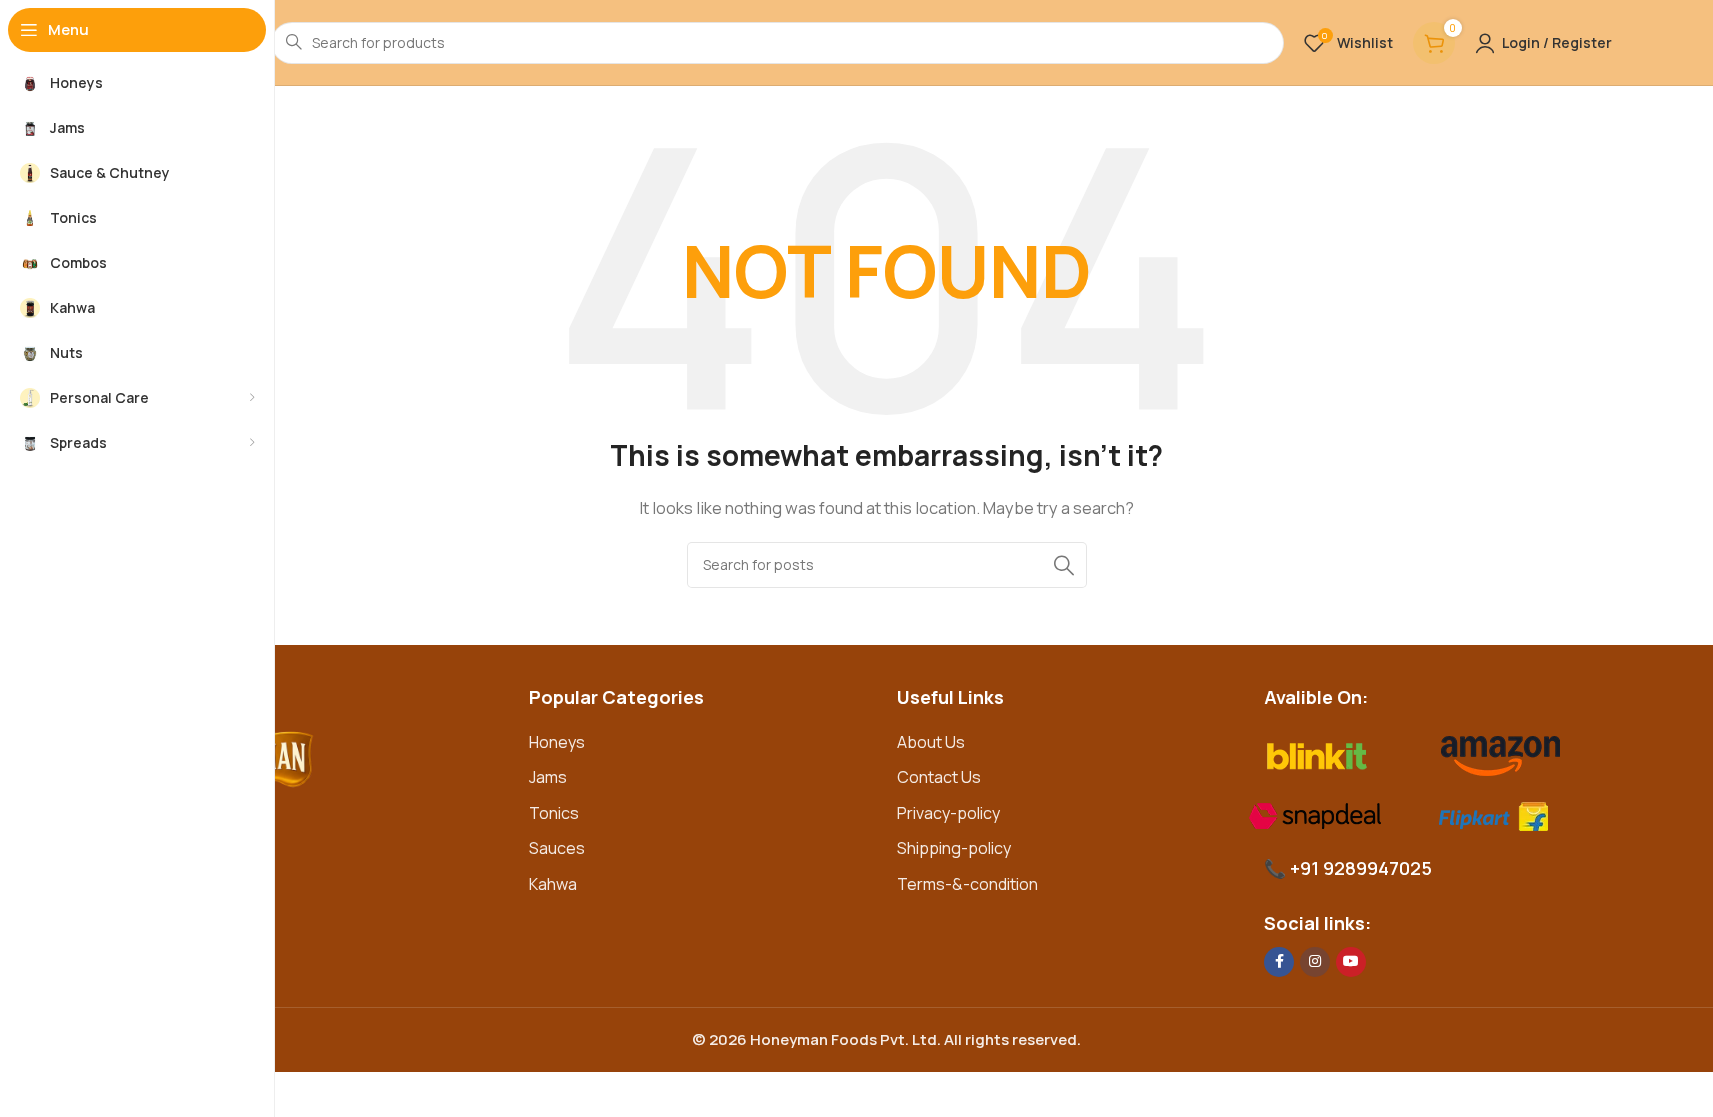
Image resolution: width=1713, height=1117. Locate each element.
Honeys (557, 742)
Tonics (554, 813)
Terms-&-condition (967, 884)
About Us (931, 742)
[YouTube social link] (1351, 962)
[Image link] (341, 766)
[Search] (1064, 565)
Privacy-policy (948, 813)
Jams (548, 777)
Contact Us (939, 777)
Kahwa (553, 884)
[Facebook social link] (1279, 962)
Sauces (557, 848)
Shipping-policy (954, 848)
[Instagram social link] (1315, 962)
